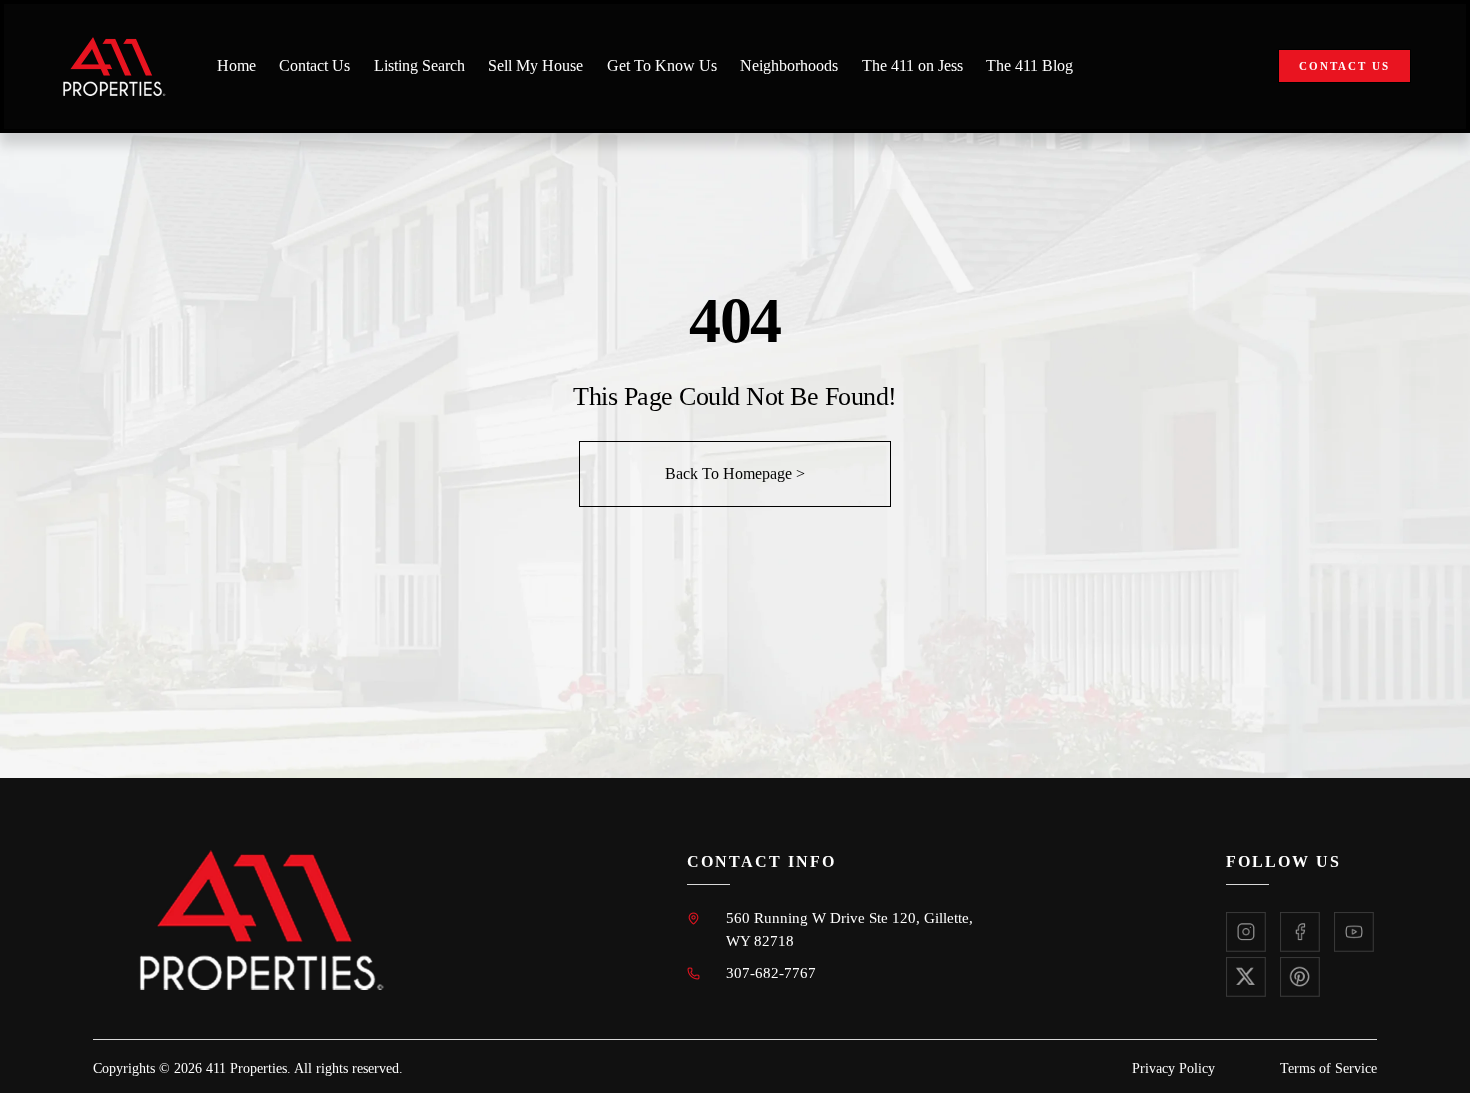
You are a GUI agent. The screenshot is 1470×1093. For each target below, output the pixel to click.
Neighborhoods (789, 65)
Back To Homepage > (735, 473)
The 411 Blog (1029, 65)
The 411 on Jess (912, 65)
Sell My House (535, 65)
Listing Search (419, 65)
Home (236, 65)
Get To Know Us (662, 65)
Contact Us (314, 65)
